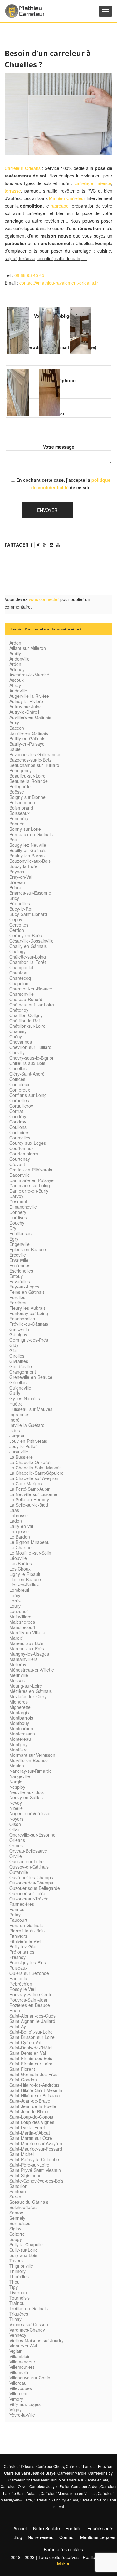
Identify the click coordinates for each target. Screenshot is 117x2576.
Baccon (17, 728)
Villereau (18, 2383)
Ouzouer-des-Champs (31, 1883)
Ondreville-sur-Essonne (32, 1835)
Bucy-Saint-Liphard (28, 914)
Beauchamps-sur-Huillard (34, 765)
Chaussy (18, 1031)
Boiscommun (22, 802)
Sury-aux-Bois (23, 2255)
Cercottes (19, 925)
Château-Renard (26, 999)
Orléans (17, 1840)
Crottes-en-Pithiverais (31, 1170)
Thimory (17, 2271)
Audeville (18, 691)
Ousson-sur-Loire (27, 1861)
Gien (14, 1350)
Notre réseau (41, 2537)
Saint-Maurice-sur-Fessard (36, 2149)
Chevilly (17, 1052)
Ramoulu (18, 1978)
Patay (15, 1915)
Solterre (17, 2234)
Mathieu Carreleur (67, 198)
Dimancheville (23, 1207)
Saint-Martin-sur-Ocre (31, 2138)
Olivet (15, 1829)
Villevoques (21, 2388)
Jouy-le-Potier (23, 1446)
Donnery (18, 1212)
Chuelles (18, 1068)
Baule (15, 749)
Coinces (17, 1079)
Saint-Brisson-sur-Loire (32, 2037)
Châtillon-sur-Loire (27, 1026)
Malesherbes (22, 1622)
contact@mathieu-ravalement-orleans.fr (59, 283)
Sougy (16, 2239)
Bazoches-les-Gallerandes (35, 754)
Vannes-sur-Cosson (29, 2324)
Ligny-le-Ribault (25, 1574)
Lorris (15, 1601)
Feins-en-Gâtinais (27, 1292)
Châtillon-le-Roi (24, 1021)
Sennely (17, 2218)
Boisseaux (19, 813)
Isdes (15, 1430)
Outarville (19, 1872)
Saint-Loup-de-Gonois (31, 2117)
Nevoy (16, 1803)
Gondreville (21, 1366)
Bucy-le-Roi (21, 909)
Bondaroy (19, 818)
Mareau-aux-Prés (27, 1648)
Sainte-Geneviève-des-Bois (36, 2181)
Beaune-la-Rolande (29, 781)
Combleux (19, 1084)
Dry (13, 1228)
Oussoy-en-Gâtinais (29, 1867)
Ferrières (18, 1303)
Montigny (18, 1744)
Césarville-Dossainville (32, 941)
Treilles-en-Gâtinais (29, 2308)
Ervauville (19, 1260)
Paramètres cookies (63, 2549)
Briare (15, 887)
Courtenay (20, 1159)
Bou (13, 840)
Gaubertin (19, 1329)
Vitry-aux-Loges (25, 2404)
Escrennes (20, 1265)
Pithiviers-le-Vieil (25, 1941)
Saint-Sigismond (25, 2175)
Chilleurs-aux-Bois (27, 1063)
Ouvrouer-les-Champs (31, 1877)
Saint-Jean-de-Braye (30, 2101)
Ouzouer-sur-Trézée (29, 1899)
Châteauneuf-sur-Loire (32, 1005)
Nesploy (17, 1787)
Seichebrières (23, 2207)
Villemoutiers (22, 2367)
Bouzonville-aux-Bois (30, 861)
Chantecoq (20, 978)
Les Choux (20, 1569)
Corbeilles (19, 1100)
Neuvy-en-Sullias (26, 1797)
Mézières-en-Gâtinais (31, 1691)
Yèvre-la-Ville (22, 2415)
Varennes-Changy (27, 2330)
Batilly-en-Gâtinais (27, 738)
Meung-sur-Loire (26, 1686)
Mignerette (20, 1707)
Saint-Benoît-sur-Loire (31, 2032)
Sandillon (18, 2186)
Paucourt (18, 1920)
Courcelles (20, 1138)
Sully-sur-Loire (24, 2250)
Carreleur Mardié (72, 2473)
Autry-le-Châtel (24, 712)
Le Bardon (20, 1537)
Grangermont (23, 1372)
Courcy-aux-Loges (28, 1143)
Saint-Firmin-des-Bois (31, 2058)
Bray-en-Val (21, 877)
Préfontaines (22, 1952)
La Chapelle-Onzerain (31, 1462)
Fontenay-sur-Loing (29, 1313)
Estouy (16, 1276)
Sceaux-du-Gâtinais (29, 2202)
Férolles (17, 1297)
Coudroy (18, 1122)
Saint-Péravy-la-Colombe (34, 2159)
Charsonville (22, 994)
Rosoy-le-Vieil (23, 1989)
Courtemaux (22, 1148)
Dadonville (20, 1175)
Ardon (15, 643)
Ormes (16, 1845)
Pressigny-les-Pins (28, 1962)
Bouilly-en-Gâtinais (28, 850)
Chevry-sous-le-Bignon (32, 1058)
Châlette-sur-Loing (28, 957)
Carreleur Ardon (85, 2486)
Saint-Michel (22, 2154)
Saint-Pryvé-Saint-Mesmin (35, 2170)
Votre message (59, 447)
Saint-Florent (22, 2069)
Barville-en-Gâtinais (29, 733)
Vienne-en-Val (23, 2346)
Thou (15, 2282)
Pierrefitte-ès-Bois (27, 1931)
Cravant (17, 1164)
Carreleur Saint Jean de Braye (30, 2473)
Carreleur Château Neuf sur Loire (37, 2480)
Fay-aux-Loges (24, 1287)
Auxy (14, 722)
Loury (15, 1606)
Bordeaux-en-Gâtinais (31, 834)
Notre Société (46, 2528)
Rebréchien (21, 1984)
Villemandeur (22, 2362)
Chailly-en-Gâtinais (28, 946)
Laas (14, 1510)
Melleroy (18, 1664)
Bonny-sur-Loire (25, 829)
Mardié (16, 1638)
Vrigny (15, 2409)
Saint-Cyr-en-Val (25, 2042)
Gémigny (18, 1334)
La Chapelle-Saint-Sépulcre (37, 1473)
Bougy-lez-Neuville (28, 845)
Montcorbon (21, 1728)
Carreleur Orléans (23, 168)
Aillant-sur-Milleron (28, 648)
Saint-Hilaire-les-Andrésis (34, 2085)
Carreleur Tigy (100, 2473)
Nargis (16, 1782)
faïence (104, 183)
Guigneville (20, 1388)
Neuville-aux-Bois (27, 1792)
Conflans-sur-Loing (28, 1095)
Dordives (18, 1217)
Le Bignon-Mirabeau (29, 1542)
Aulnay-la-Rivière (26, 701)
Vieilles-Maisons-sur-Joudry (37, 2340)
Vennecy (18, 2335)
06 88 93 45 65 (29, 275)
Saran (15, 2197)
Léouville (18, 1558)
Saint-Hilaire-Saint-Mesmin (36, 2090)
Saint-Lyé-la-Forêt (27, 2127)
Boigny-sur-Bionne (27, 797)
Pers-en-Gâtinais (26, 1925)
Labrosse (19, 1515)
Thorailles (19, 2276)
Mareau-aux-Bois (26, 1643)
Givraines (19, 1361)
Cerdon (17, 930)
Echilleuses (20, 1233)
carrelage (84, 183)
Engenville (19, 1244)
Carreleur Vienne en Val (88, 2480)
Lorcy (15, 1595)
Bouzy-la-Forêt (24, 866)
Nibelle (16, 1808)
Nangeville (20, 1776)
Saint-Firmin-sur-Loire (31, 2064)
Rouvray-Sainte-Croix (31, 1994)
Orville (16, 1856)
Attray (15, 685)
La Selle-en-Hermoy (29, 1499)
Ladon (16, 1521)
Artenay (17, 669)
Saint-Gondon (23, 2080)
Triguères (19, 2314)
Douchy (17, 1223)
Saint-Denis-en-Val (28, 2053)
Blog (18, 2537)
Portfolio (74, 2528)
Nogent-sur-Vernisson (31, 1813)
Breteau (17, 882)
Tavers (16, 2260)
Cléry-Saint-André (27, 1074)
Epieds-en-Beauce (28, 1249)
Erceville (18, 1255)
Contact (67, 2537)
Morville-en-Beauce (29, 1760)
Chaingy (17, 951)
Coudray (18, 1116)
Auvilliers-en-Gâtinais (30, 717)
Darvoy (16, 1196)
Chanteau (19, 973)
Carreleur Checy (50, 2466)
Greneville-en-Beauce (31, 1377)
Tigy (14, 2287)
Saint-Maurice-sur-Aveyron (36, 2143)
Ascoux (17, 680)
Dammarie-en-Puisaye (32, 1180)
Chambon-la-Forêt (28, 962)
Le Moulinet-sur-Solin (30, 1553)
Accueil (20, 2528)
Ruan (15, 2010)
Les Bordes (21, 1563)
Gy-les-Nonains (25, 1398)
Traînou (17, 2303)
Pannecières (22, 1904)
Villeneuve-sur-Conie (30, 2378)
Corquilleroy (21, 1106)
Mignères (19, 1702)
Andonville (19, 659)
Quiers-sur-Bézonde (29, 1973)
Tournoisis (19, 2298)
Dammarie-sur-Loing (30, 1185)
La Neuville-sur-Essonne (33, 1494)
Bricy (14, 898)
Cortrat (16, 1111)
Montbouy (19, 1723)
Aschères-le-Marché (29, 675)
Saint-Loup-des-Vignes (32, 2122)
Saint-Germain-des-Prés (33, 2074)
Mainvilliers (20, 1617)
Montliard (19, 1750)
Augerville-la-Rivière (29, 696)
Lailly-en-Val (21, 1526)
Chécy (16, 1036)
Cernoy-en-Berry (26, 935)
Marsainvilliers (23, 1659)
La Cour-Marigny (26, 1483)
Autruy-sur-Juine (26, 707)
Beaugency (20, 770)
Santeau (18, 2191)
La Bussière (21, 1457)
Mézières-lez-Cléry (28, 1696)
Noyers (16, 1819)
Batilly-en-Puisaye (27, 744)
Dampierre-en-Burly (29, 1191)
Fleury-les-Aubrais (27, 1308)
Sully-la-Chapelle (26, 2244)
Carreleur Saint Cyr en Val (56, 2500)
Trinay (15, 2319)
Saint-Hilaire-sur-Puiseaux (35, 2095)
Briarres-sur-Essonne (30, 893)
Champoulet (21, 967)
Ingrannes (19, 1414)
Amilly (15, 653)
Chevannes (21, 1042)
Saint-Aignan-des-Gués (32, 2016)
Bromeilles (20, 903)
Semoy (16, 2213)
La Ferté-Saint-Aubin (30, 1489)
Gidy (14, 1345)
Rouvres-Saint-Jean (29, 2000)
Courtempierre (24, 1154)
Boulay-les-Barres (27, 856)
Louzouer (19, 1611)
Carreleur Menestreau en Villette (68, 2493)
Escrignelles (21, 1271)
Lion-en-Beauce (25, 1579)
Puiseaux (18, 1968)
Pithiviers (18, 1936)
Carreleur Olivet (14, 2486)
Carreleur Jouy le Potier (49, 2486)
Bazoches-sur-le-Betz (30, 760)
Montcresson (22, 1734)
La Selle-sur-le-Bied (29, 1505)
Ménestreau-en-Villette (32, 1670)
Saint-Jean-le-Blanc (29, 2111)
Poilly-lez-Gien (24, 1946)
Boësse (17, 792)
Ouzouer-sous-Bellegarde (35, 1888)
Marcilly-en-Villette (27, 1632)
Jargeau (17, 1436)
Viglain (16, 2351)
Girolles (17, 1356)
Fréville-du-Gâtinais (29, 1324)
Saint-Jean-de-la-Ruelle (33, 2106)
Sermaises (20, 2223)
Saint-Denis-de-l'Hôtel (31, 2048)
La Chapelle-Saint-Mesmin (36, 1468)
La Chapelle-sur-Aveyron (34, 1478)
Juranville (19, 1452)
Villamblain (20, 2356)
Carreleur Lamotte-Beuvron (89, 2466)
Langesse (19, 1531)
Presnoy (17, 1957)
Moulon (17, 1766)
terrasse (13, 191)
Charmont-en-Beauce (31, 989)
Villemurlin (19, 2372)
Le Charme (20, 1547)
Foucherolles (22, 1319)
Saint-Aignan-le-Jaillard (32, 2021)
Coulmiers (19, 1132)
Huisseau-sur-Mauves (31, 1409)
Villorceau (19, 2393)
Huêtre (16, 1404)
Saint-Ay (18, 2026)
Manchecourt (22, 1627)
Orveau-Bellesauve (28, 1851)
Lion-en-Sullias (24, 1585)
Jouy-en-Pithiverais (28, 1441)
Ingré (15, 1420)
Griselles (18, 1382)
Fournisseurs (100, 2528)
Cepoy (16, 919)
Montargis (19, 1712)
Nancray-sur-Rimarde (31, 1771)
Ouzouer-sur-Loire (27, 1893)
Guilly (15, 1393)
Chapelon (19, 983)
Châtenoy (19, 1010)
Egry (14, 1239)
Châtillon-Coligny (26, 1015)
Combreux (20, 1090)
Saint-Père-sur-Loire (29, 2165)
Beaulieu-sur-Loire (27, 776)
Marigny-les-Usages (29, 1654)
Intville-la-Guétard (27, 1425)
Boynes (17, 872)
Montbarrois (21, 1718)
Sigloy (15, 2229)
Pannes (17, 1909)
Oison (15, 1824)
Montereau (20, 1739)
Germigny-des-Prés (29, 1340)
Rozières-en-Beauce (30, 2005)
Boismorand (21, 808)
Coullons (18, 1127)
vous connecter (44, 599)
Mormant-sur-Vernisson (32, 1755)
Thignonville (21, 2266)
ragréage (60, 206)
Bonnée (17, 824)
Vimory (16, 2399)
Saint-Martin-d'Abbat (30, 2133)
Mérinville (19, 1675)
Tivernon (18, 2292)
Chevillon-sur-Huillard (30, 1047)
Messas (17, 1680)
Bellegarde (20, 786)
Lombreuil (19, 1590)
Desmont (18, 1201)
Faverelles (20, 1281)
